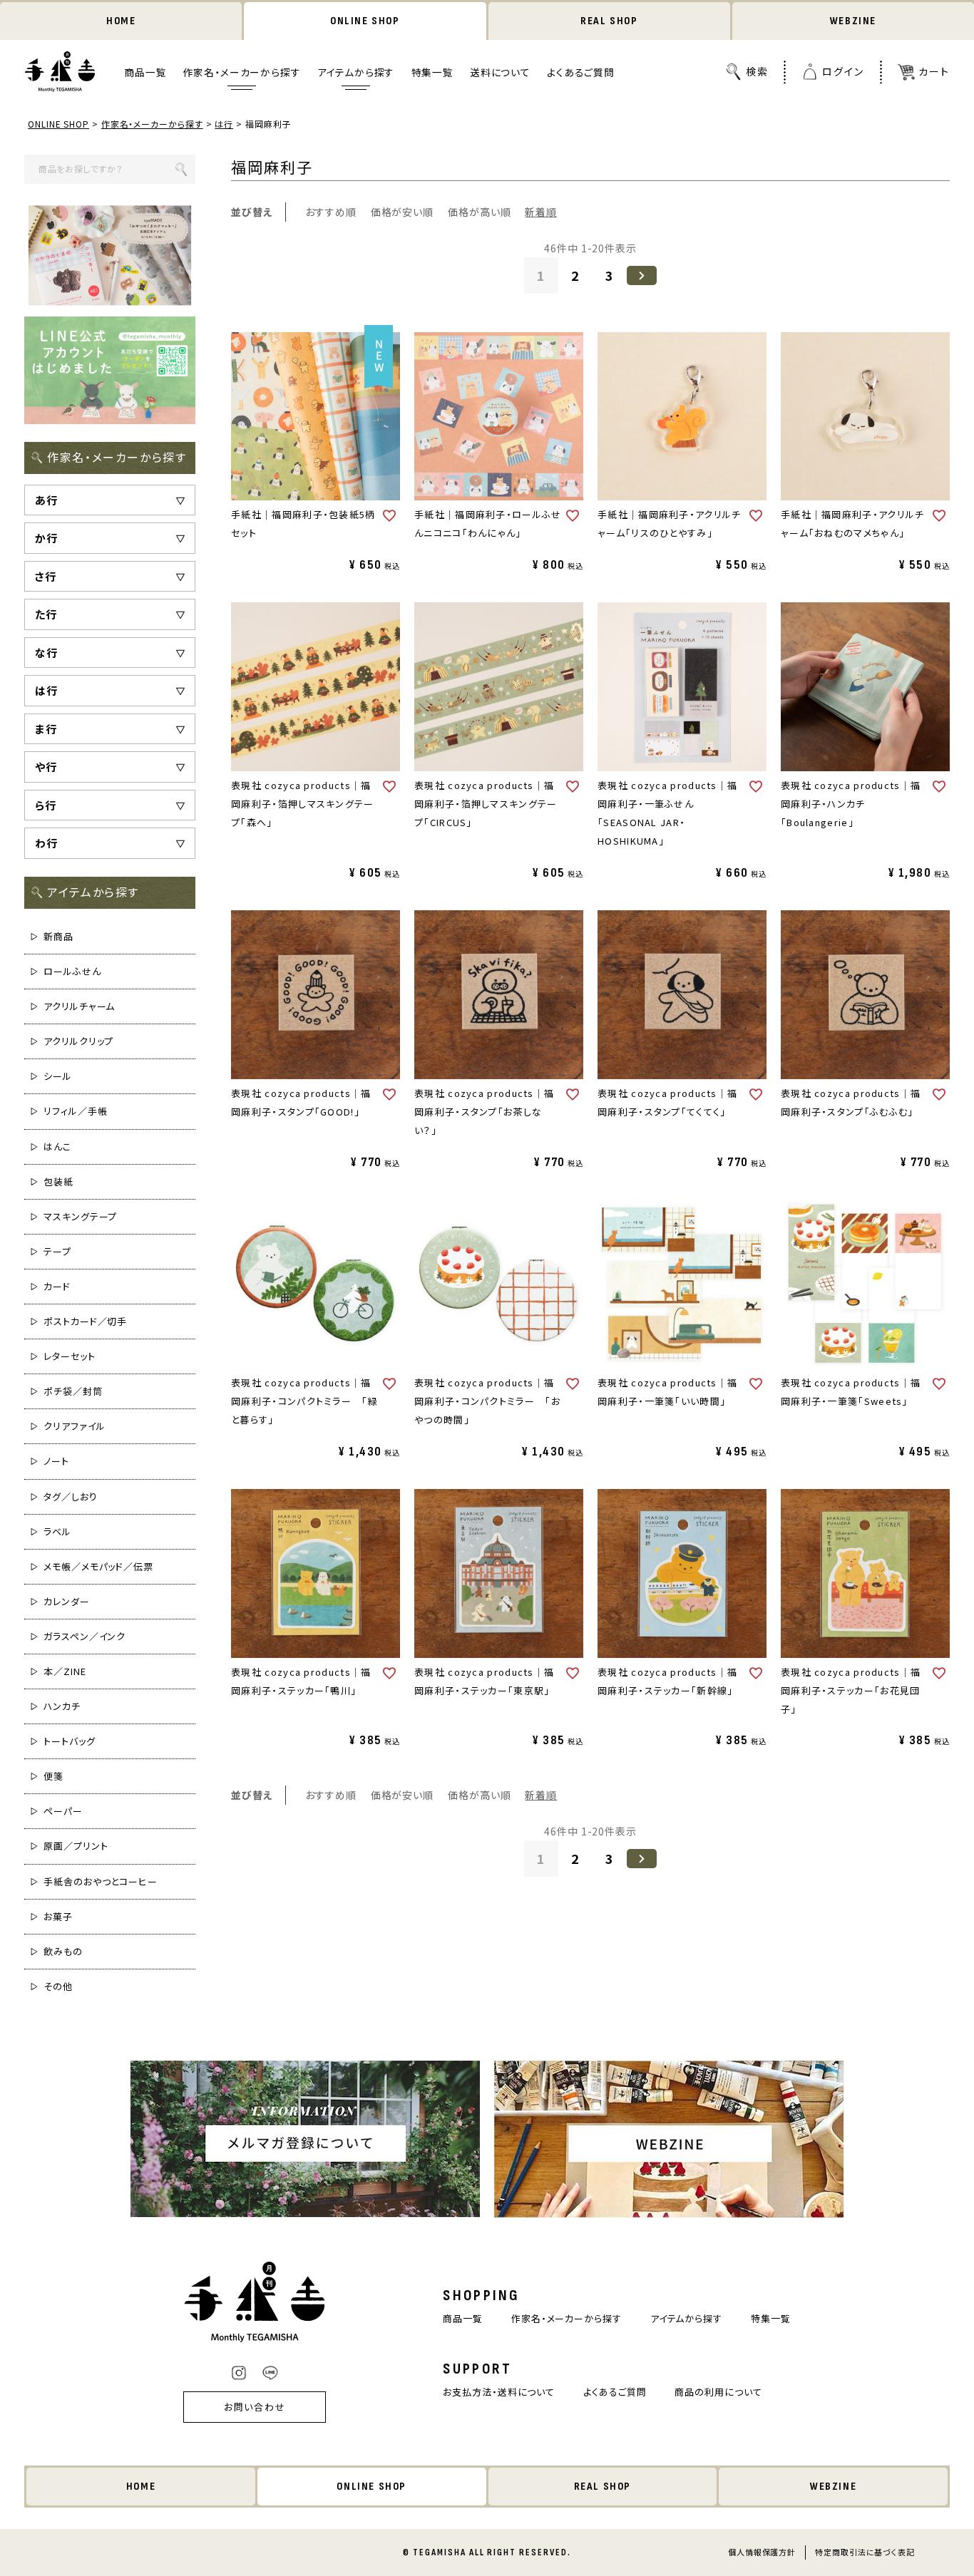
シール (58, 1076)
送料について (500, 72)
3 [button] (610, 275)
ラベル (57, 1531)
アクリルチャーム (79, 1006)
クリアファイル (74, 1426)
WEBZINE (853, 21)
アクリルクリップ (78, 1041)
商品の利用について (718, 2392)
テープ (57, 1251)
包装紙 (58, 1181)
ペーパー (63, 1811)
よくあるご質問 (581, 72)
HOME (121, 21)
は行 (224, 124)
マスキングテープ (80, 1216)
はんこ (57, 1147)
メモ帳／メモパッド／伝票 (98, 1566)
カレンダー (67, 1601)
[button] (642, 275)
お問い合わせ (255, 2407)
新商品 (58, 936)
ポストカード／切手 (85, 1321)
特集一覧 (432, 72)
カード (57, 1286)
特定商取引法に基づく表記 (865, 2552)
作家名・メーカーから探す (242, 72)
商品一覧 (145, 72)
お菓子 (58, 1916)
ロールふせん (72, 971)
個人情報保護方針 (762, 2552)
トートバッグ (69, 1741)
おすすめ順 (331, 212)
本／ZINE (65, 1671)
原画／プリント (76, 1846)
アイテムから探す (356, 72)
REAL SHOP (609, 21)
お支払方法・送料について (499, 2392)
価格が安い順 (402, 212)
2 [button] (575, 275)
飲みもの (63, 1951)
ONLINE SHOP (365, 21)
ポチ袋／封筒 (73, 1391)
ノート (56, 1461)
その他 (58, 1986)
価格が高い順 (479, 212)
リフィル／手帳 (75, 1111)
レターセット (69, 1356)
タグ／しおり (70, 1496)
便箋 (53, 1776)
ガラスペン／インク (84, 1636)
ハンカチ (62, 1706)
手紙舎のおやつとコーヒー (101, 1881)
